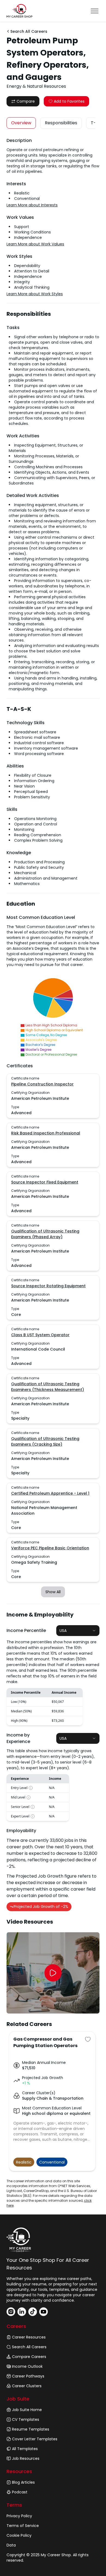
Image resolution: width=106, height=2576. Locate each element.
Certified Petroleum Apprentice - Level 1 (50, 1493)
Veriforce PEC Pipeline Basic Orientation (50, 1548)
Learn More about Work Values (35, 244)
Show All (53, 1592)
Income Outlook (27, 2366)
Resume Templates (31, 2429)
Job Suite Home (27, 2410)
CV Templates (26, 2419)
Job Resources (26, 2458)
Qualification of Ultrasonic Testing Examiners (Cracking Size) (45, 1441)
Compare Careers (29, 2357)
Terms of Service (23, 2526)
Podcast (20, 2492)
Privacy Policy (19, 2516)
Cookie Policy (19, 2535)
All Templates (25, 2449)
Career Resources (29, 2337)
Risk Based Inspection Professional (46, 1133)
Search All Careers (29, 2347)
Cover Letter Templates (35, 2439)
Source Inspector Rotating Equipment (48, 1286)
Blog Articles (23, 2482)
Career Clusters (27, 2386)
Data (11, 2545)
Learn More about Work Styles (35, 294)
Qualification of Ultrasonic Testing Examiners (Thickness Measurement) (48, 1387)
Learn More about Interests (32, 205)
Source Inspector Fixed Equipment (45, 1182)
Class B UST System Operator (40, 1335)
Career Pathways (28, 2376)
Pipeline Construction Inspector (42, 1084)
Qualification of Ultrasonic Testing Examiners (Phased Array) (45, 1234)
